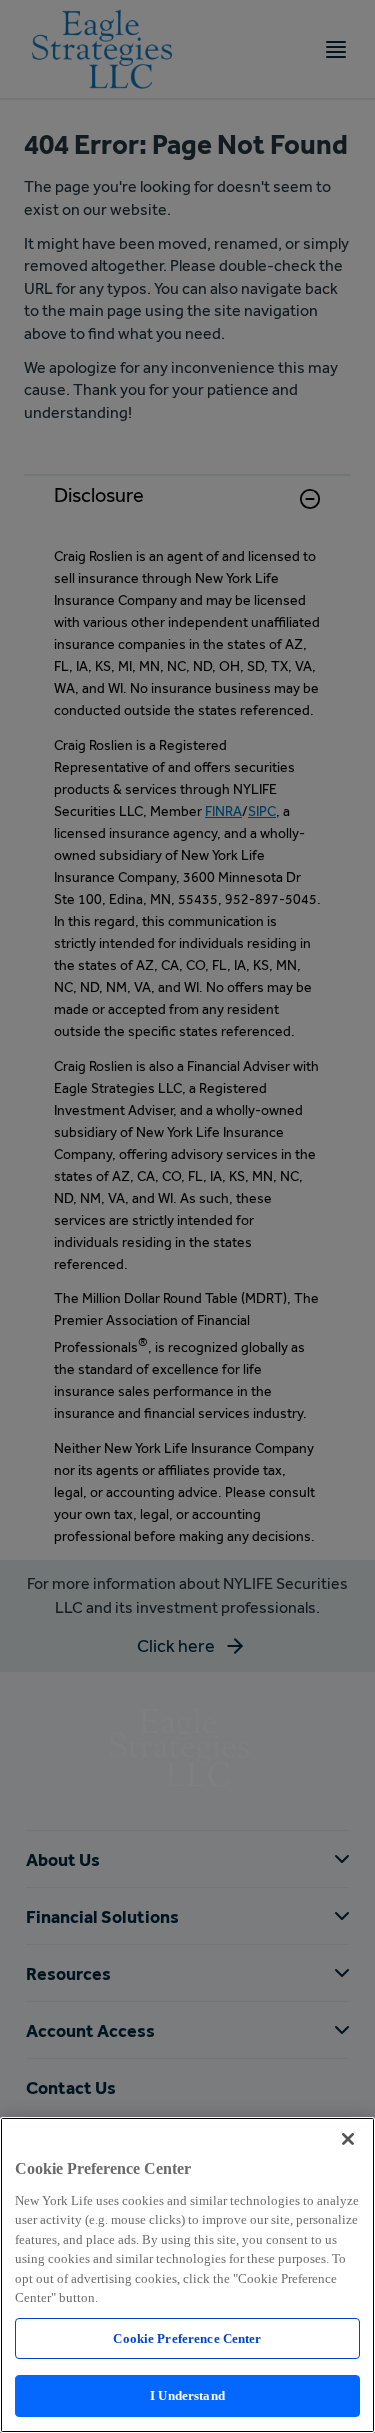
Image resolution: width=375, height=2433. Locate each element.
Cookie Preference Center (187, 2338)
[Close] (348, 2139)
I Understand (187, 2395)
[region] (187, 2275)
